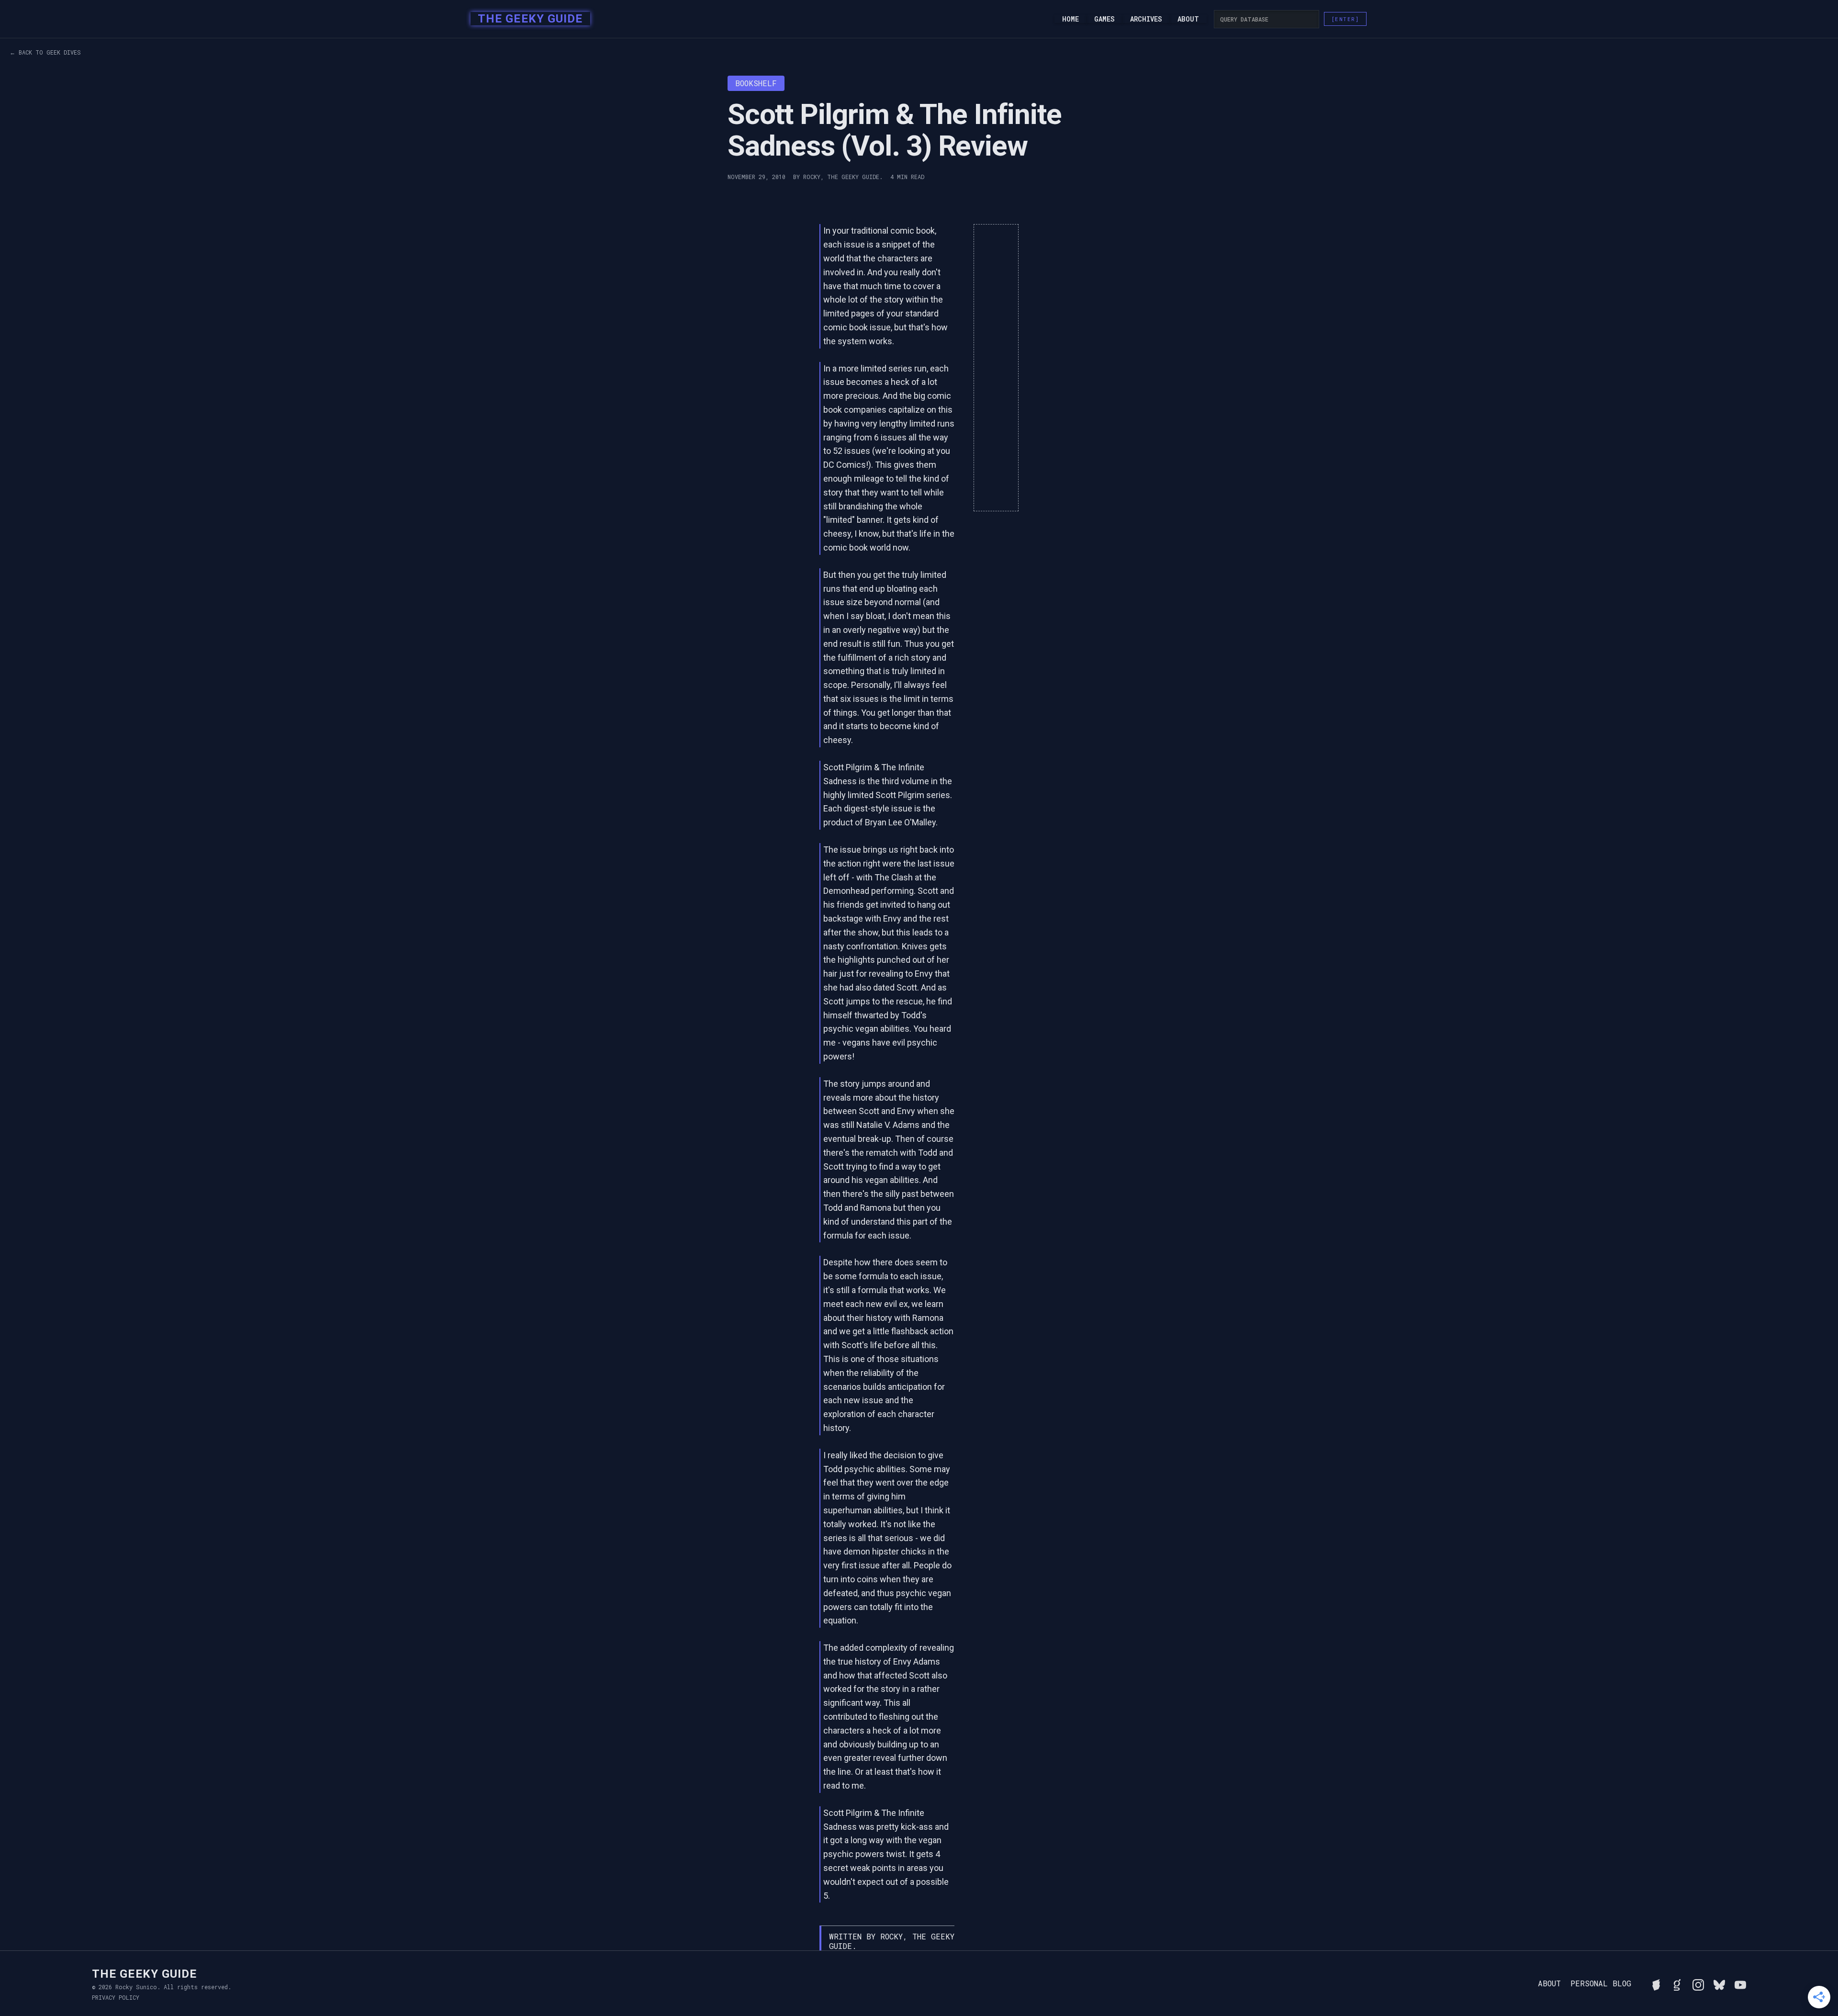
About (1188, 19)
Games (1104, 19)
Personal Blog (1601, 1983)
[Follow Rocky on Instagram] (1698, 1983)
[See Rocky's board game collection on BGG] (1656, 1983)
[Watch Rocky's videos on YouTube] (1740, 1983)
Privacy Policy (116, 1997)
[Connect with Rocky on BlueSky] (1719, 1983)
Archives (1146, 19)
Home (1070, 19)
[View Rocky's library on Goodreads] (1677, 1983)
